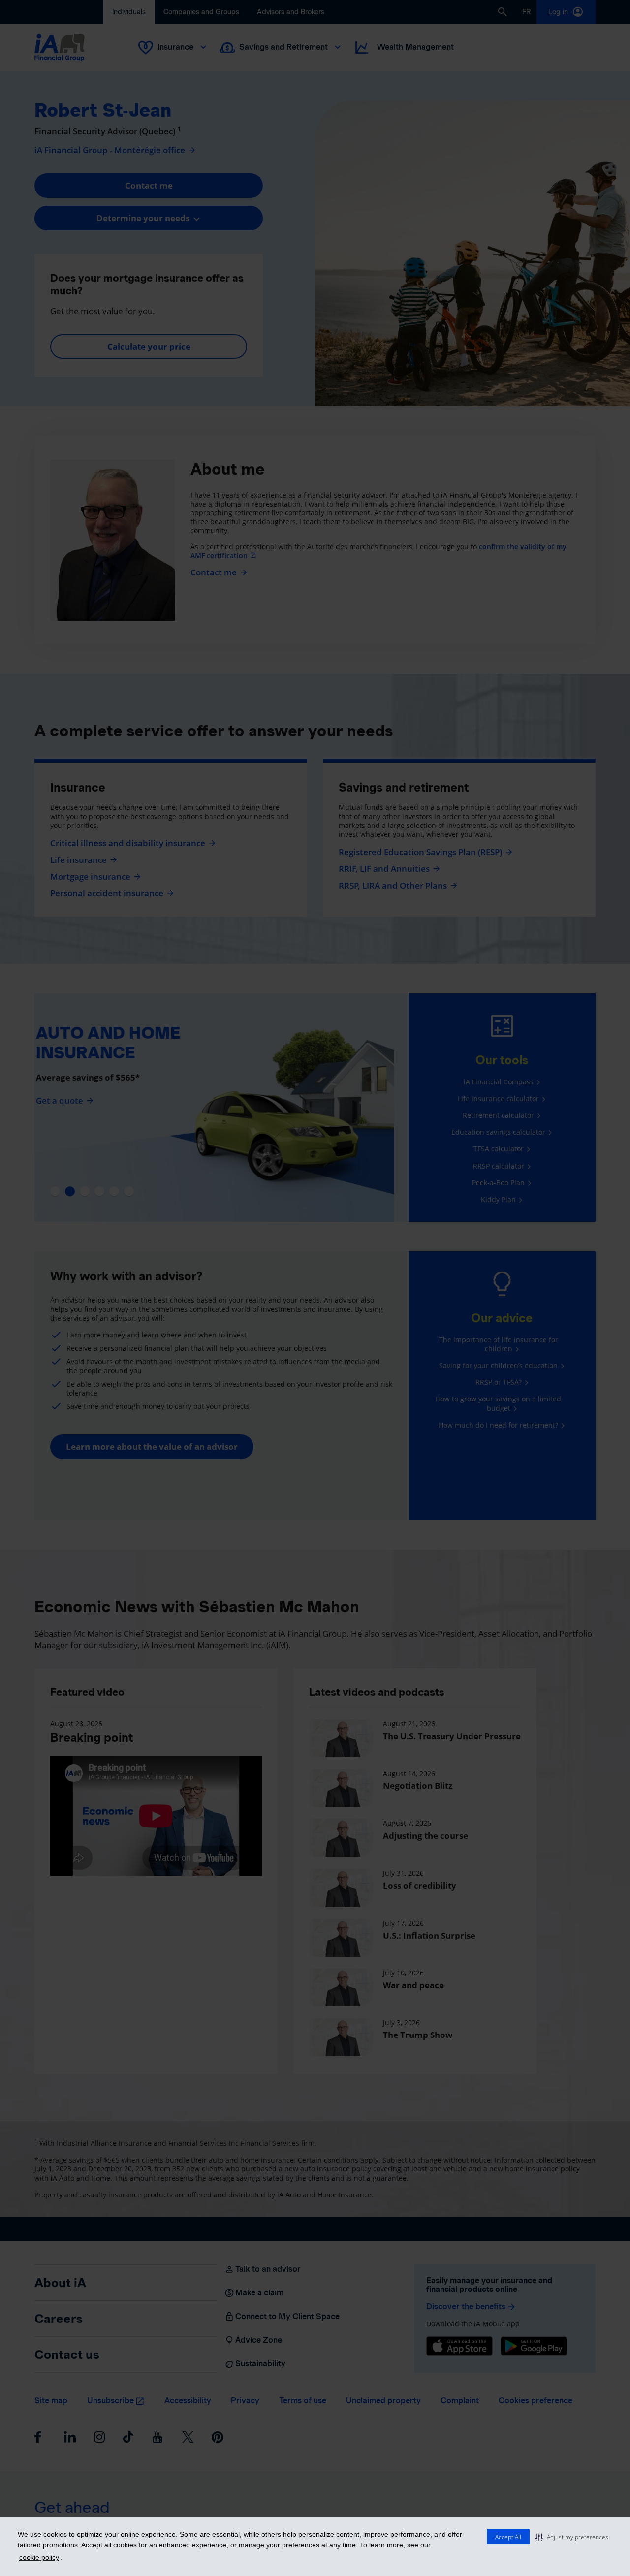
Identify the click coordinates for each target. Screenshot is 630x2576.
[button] (572, 2537)
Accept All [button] (508, 2537)
